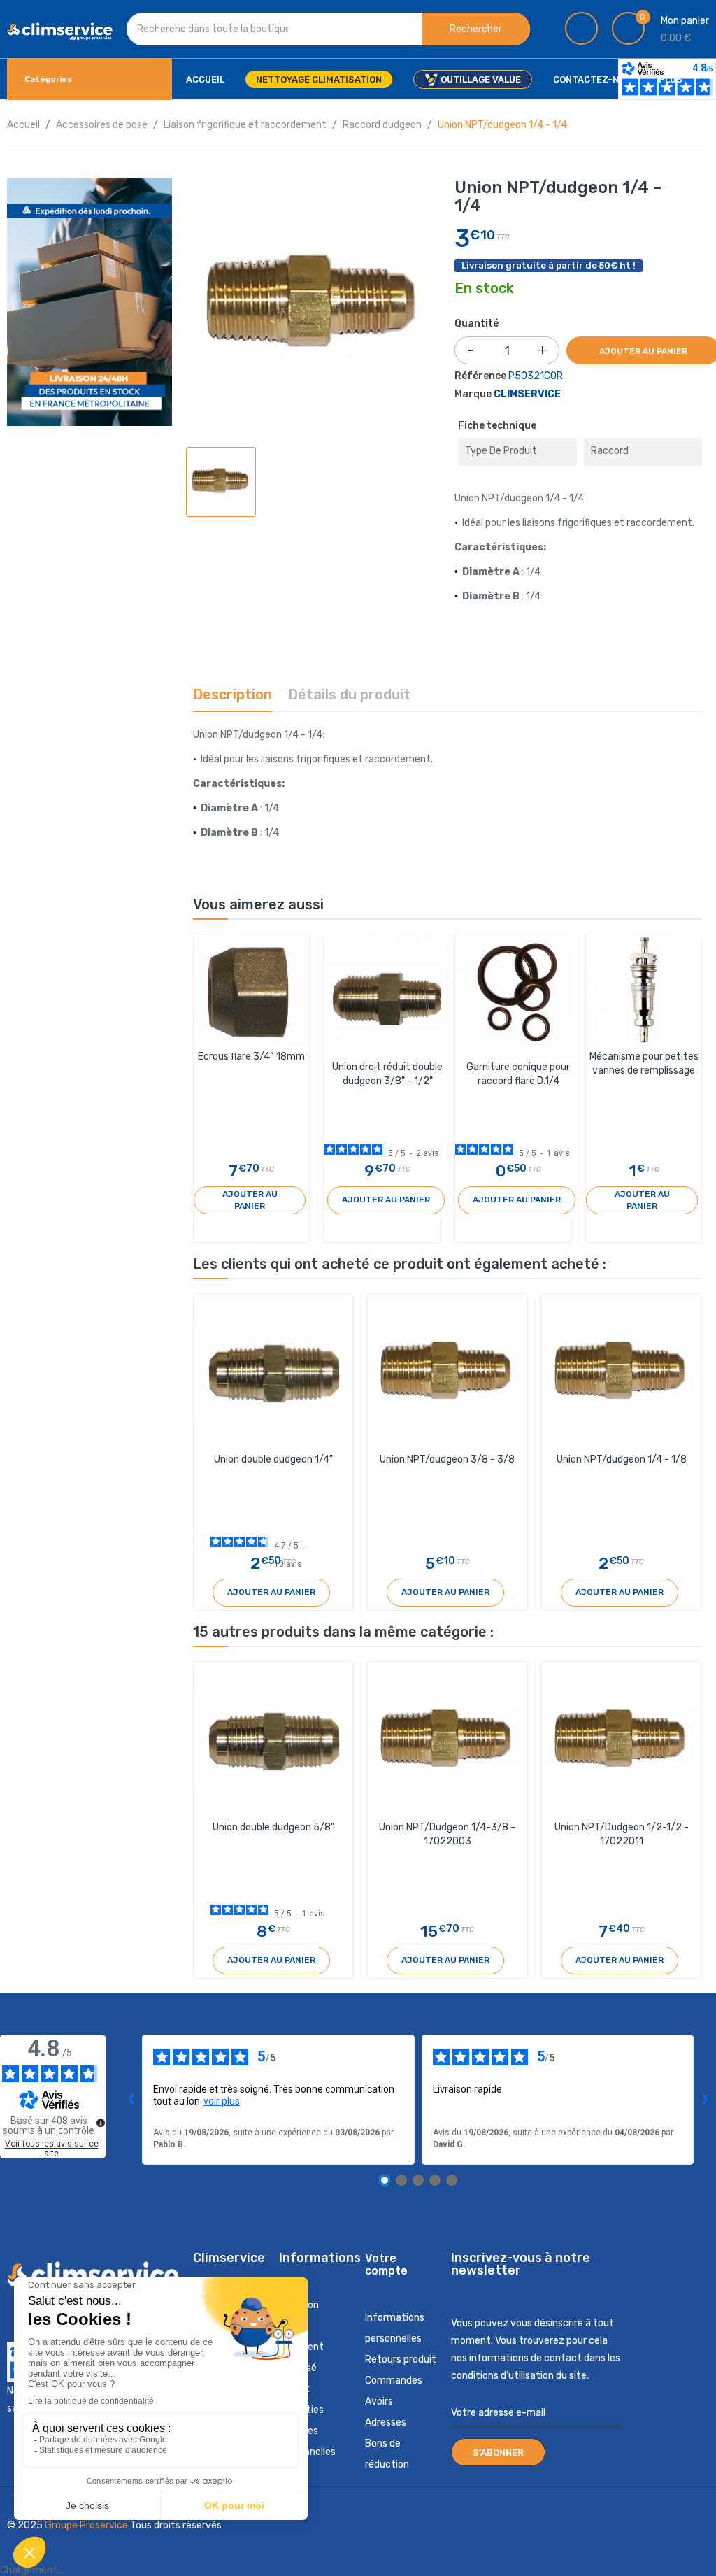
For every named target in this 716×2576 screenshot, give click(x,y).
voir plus (222, 2101)
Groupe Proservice (87, 2525)
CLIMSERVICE (527, 394)
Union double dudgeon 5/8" (273, 1827)
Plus (671, 79)
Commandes (394, 2381)
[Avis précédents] (131, 2100)
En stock (484, 289)
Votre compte (386, 2264)
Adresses (386, 2422)
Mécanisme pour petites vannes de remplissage (644, 1063)
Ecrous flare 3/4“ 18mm (251, 1056)
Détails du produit (349, 695)
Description (232, 695)
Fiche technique (497, 426)
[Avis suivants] (705, 2100)
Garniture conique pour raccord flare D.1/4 (518, 1074)
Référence (480, 376)
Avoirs (379, 2401)
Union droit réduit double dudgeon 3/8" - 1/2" (387, 1074)
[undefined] (101, 2123)
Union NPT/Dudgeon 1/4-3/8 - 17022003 (447, 1834)
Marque (473, 394)
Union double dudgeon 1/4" (273, 1459)
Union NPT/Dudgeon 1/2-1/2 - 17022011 (622, 1834)
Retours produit (401, 2360)
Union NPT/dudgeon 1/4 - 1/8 (622, 1459)
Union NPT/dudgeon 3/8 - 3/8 (447, 1459)
